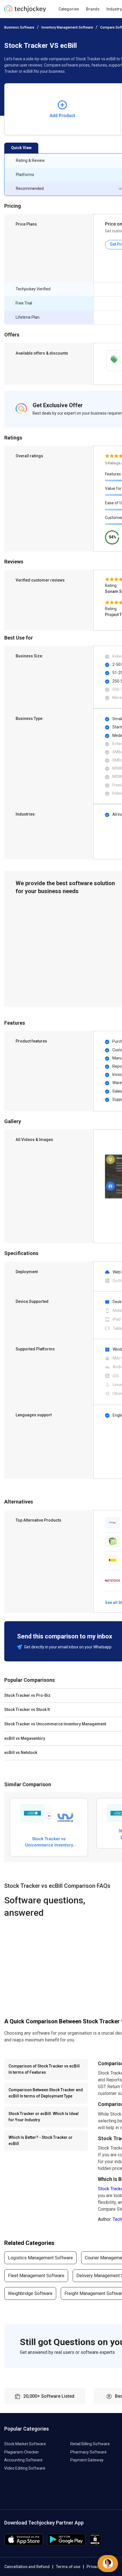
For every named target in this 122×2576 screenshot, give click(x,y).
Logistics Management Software (40, 2258)
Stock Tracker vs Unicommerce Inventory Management (49, 1842)
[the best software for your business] (25, 11)
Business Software (19, 27)
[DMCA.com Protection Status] (95, 2544)
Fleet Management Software (36, 2276)
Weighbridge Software (30, 2293)
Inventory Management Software (67, 27)
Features (113, 474)
